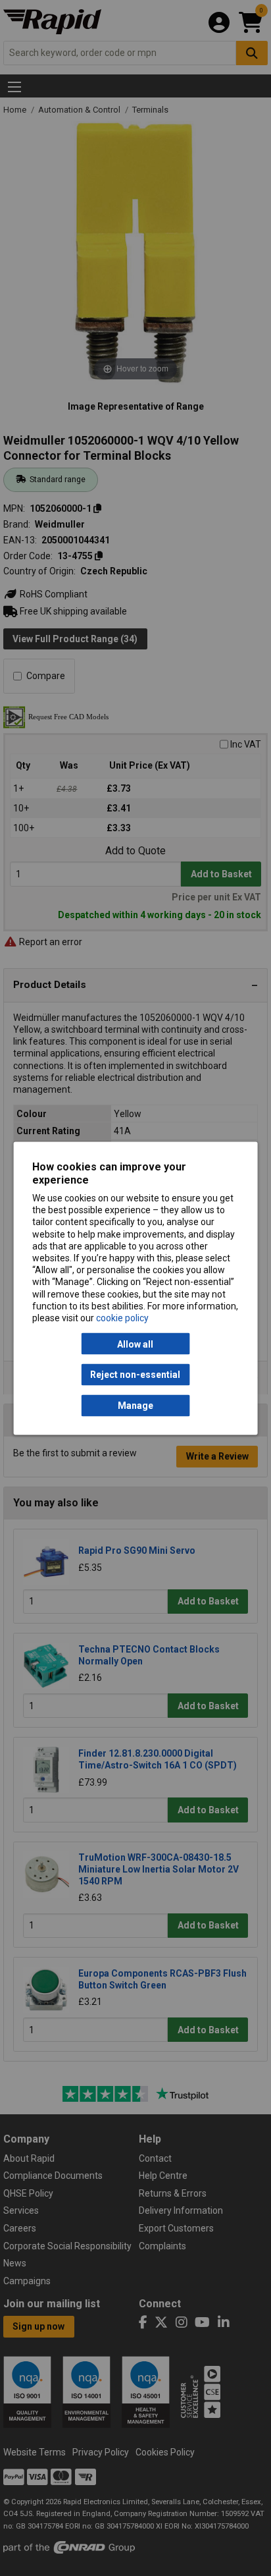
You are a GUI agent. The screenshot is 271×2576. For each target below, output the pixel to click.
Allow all (135, 1344)
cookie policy (122, 1317)
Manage (135, 1406)
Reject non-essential (135, 1375)
